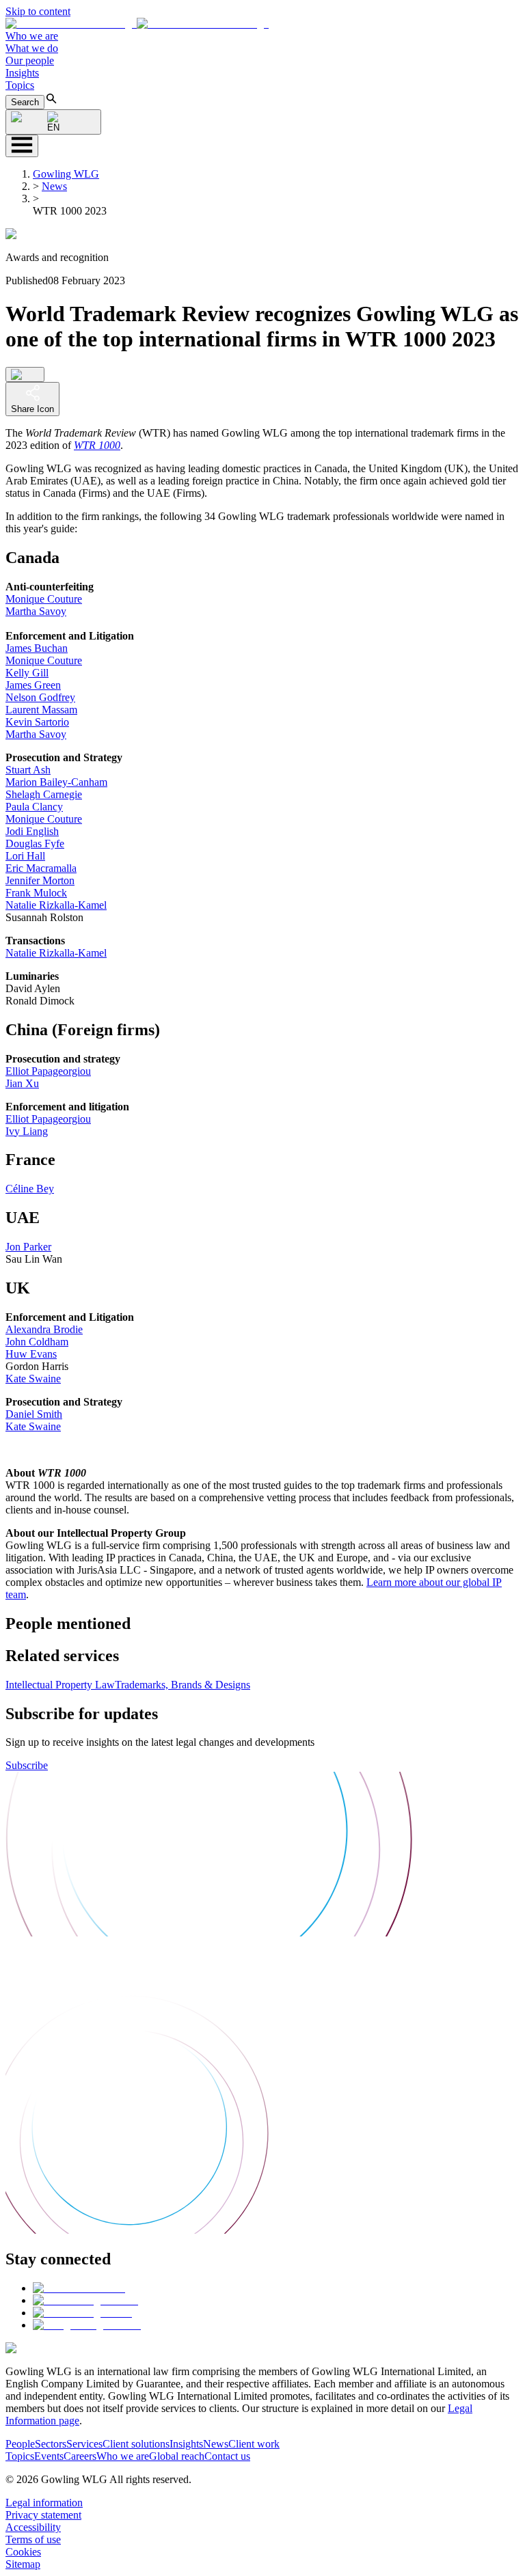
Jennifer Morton (40, 880)
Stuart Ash (28, 770)
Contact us (227, 2456)
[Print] (25, 374)
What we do (32, 48)
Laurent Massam (41, 710)
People (20, 2444)
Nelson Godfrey (40, 697)
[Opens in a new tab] (79, 2288)
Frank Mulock (36, 893)
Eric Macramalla (41, 868)
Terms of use (33, 2539)
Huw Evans (31, 1354)
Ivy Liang (27, 1131)
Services (84, 2444)
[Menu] (22, 146)
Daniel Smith (34, 1414)
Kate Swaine (33, 1379)
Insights (22, 73)
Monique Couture (44, 599)
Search (25, 102)
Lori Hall (25, 856)
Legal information (44, 2503)
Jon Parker (28, 1247)
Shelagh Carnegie (44, 794)
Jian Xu (22, 1083)
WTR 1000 (97, 445)
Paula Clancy (34, 807)
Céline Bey (30, 1189)
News (54, 186)
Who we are (32, 36)
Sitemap (23, 2564)
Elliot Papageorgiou (48, 1071)
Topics (20, 85)
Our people (30, 60)
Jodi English (32, 831)
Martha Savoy (36, 611)
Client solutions (136, 2444)
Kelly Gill (27, 673)
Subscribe (27, 1765)
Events (49, 2456)
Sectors (51, 2444)
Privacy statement (43, 2515)
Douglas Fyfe (35, 844)
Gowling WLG (66, 174)
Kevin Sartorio (37, 722)
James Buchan (37, 648)
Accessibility (33, 2527)
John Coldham (37, 1342)
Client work (254, 2444)
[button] (137, 24)
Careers (80, 2456)
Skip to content (38, 11)
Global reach (177, 2456)
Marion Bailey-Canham (56, 782)
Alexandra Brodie (44, 1329)
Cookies (23, 2552)
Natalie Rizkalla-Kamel (56, 905)
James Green (33, 685)
